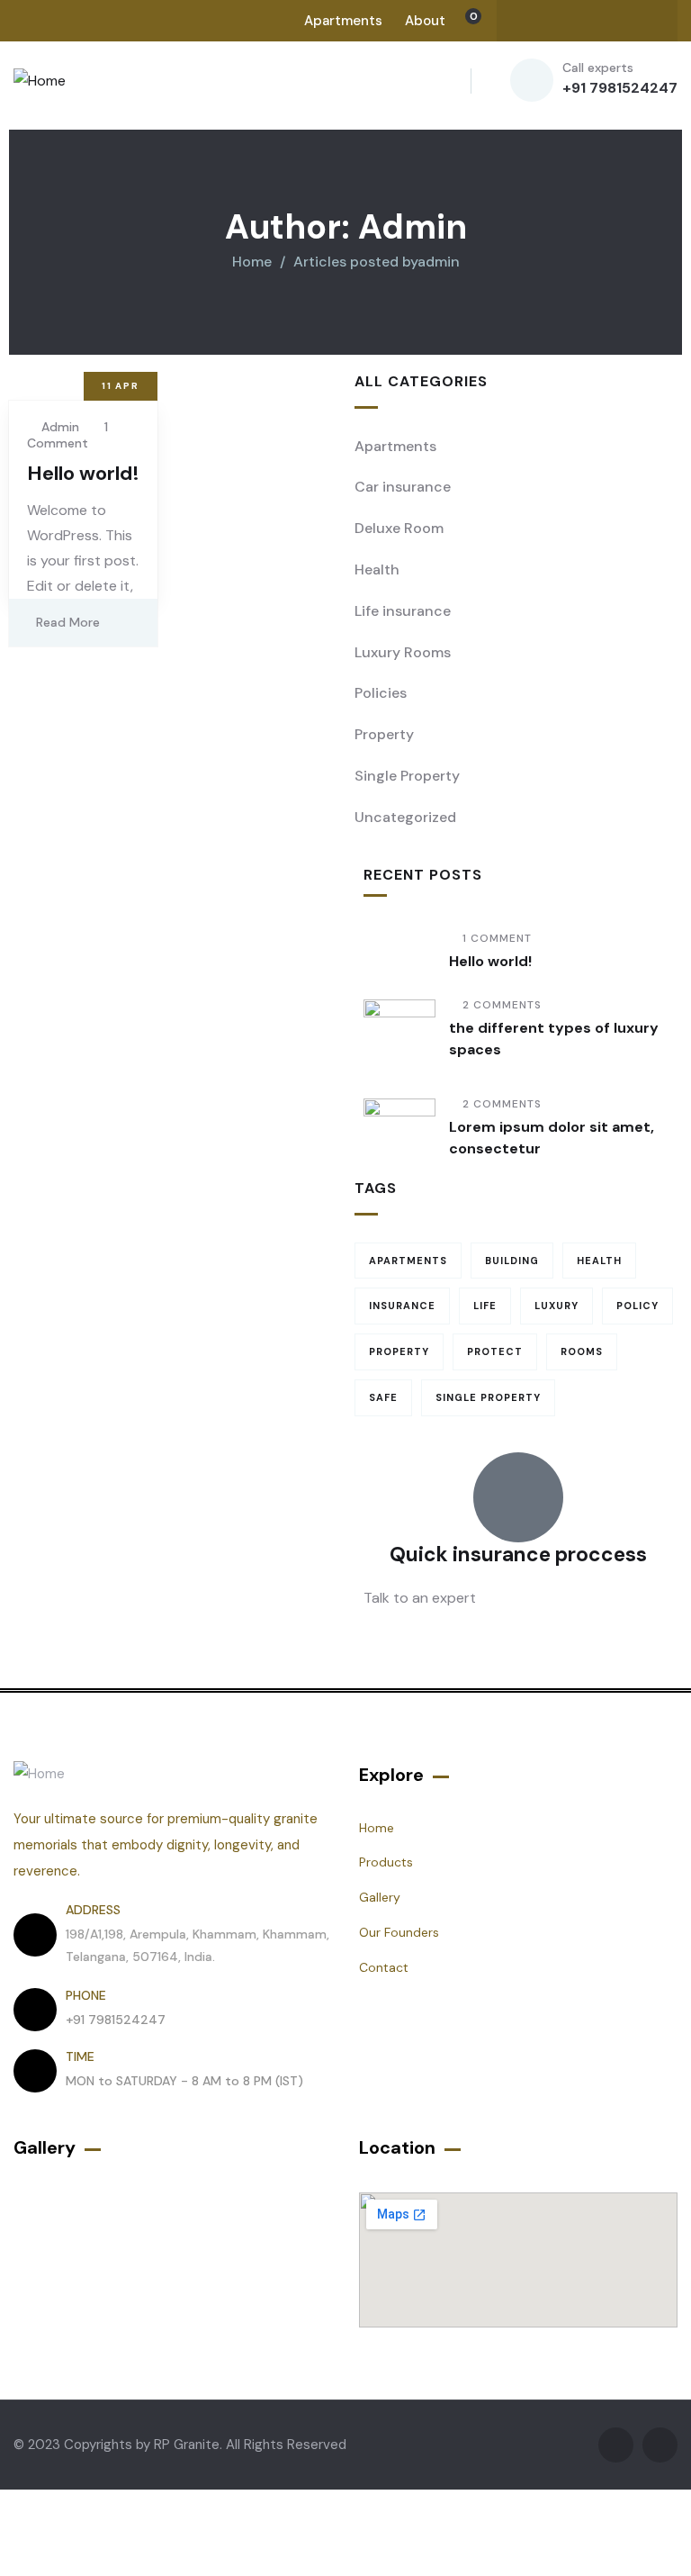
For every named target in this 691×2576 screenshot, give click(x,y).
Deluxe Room (399, 528)
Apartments (395, 446)
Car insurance (403, 487)
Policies (381, 693)
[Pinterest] (640, 21)
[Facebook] (534, 21)
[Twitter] (570, 21)
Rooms (582, 1351)
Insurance (402, 1306)
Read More (68, 622)
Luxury (556, 1306)
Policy (637, 1306)
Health (377, 569)
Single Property (407, 776)
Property (384, 734)
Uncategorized (405, 817)
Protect (495, 1351)
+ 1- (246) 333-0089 (432, 1641)
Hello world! (83, 473)
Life (485, 1306)
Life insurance (403, 611)
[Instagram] (605, 21)
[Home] (40, 81)
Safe (383, 1397)
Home (252, 262)
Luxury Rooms (403, 652)
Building (512, 1261)
